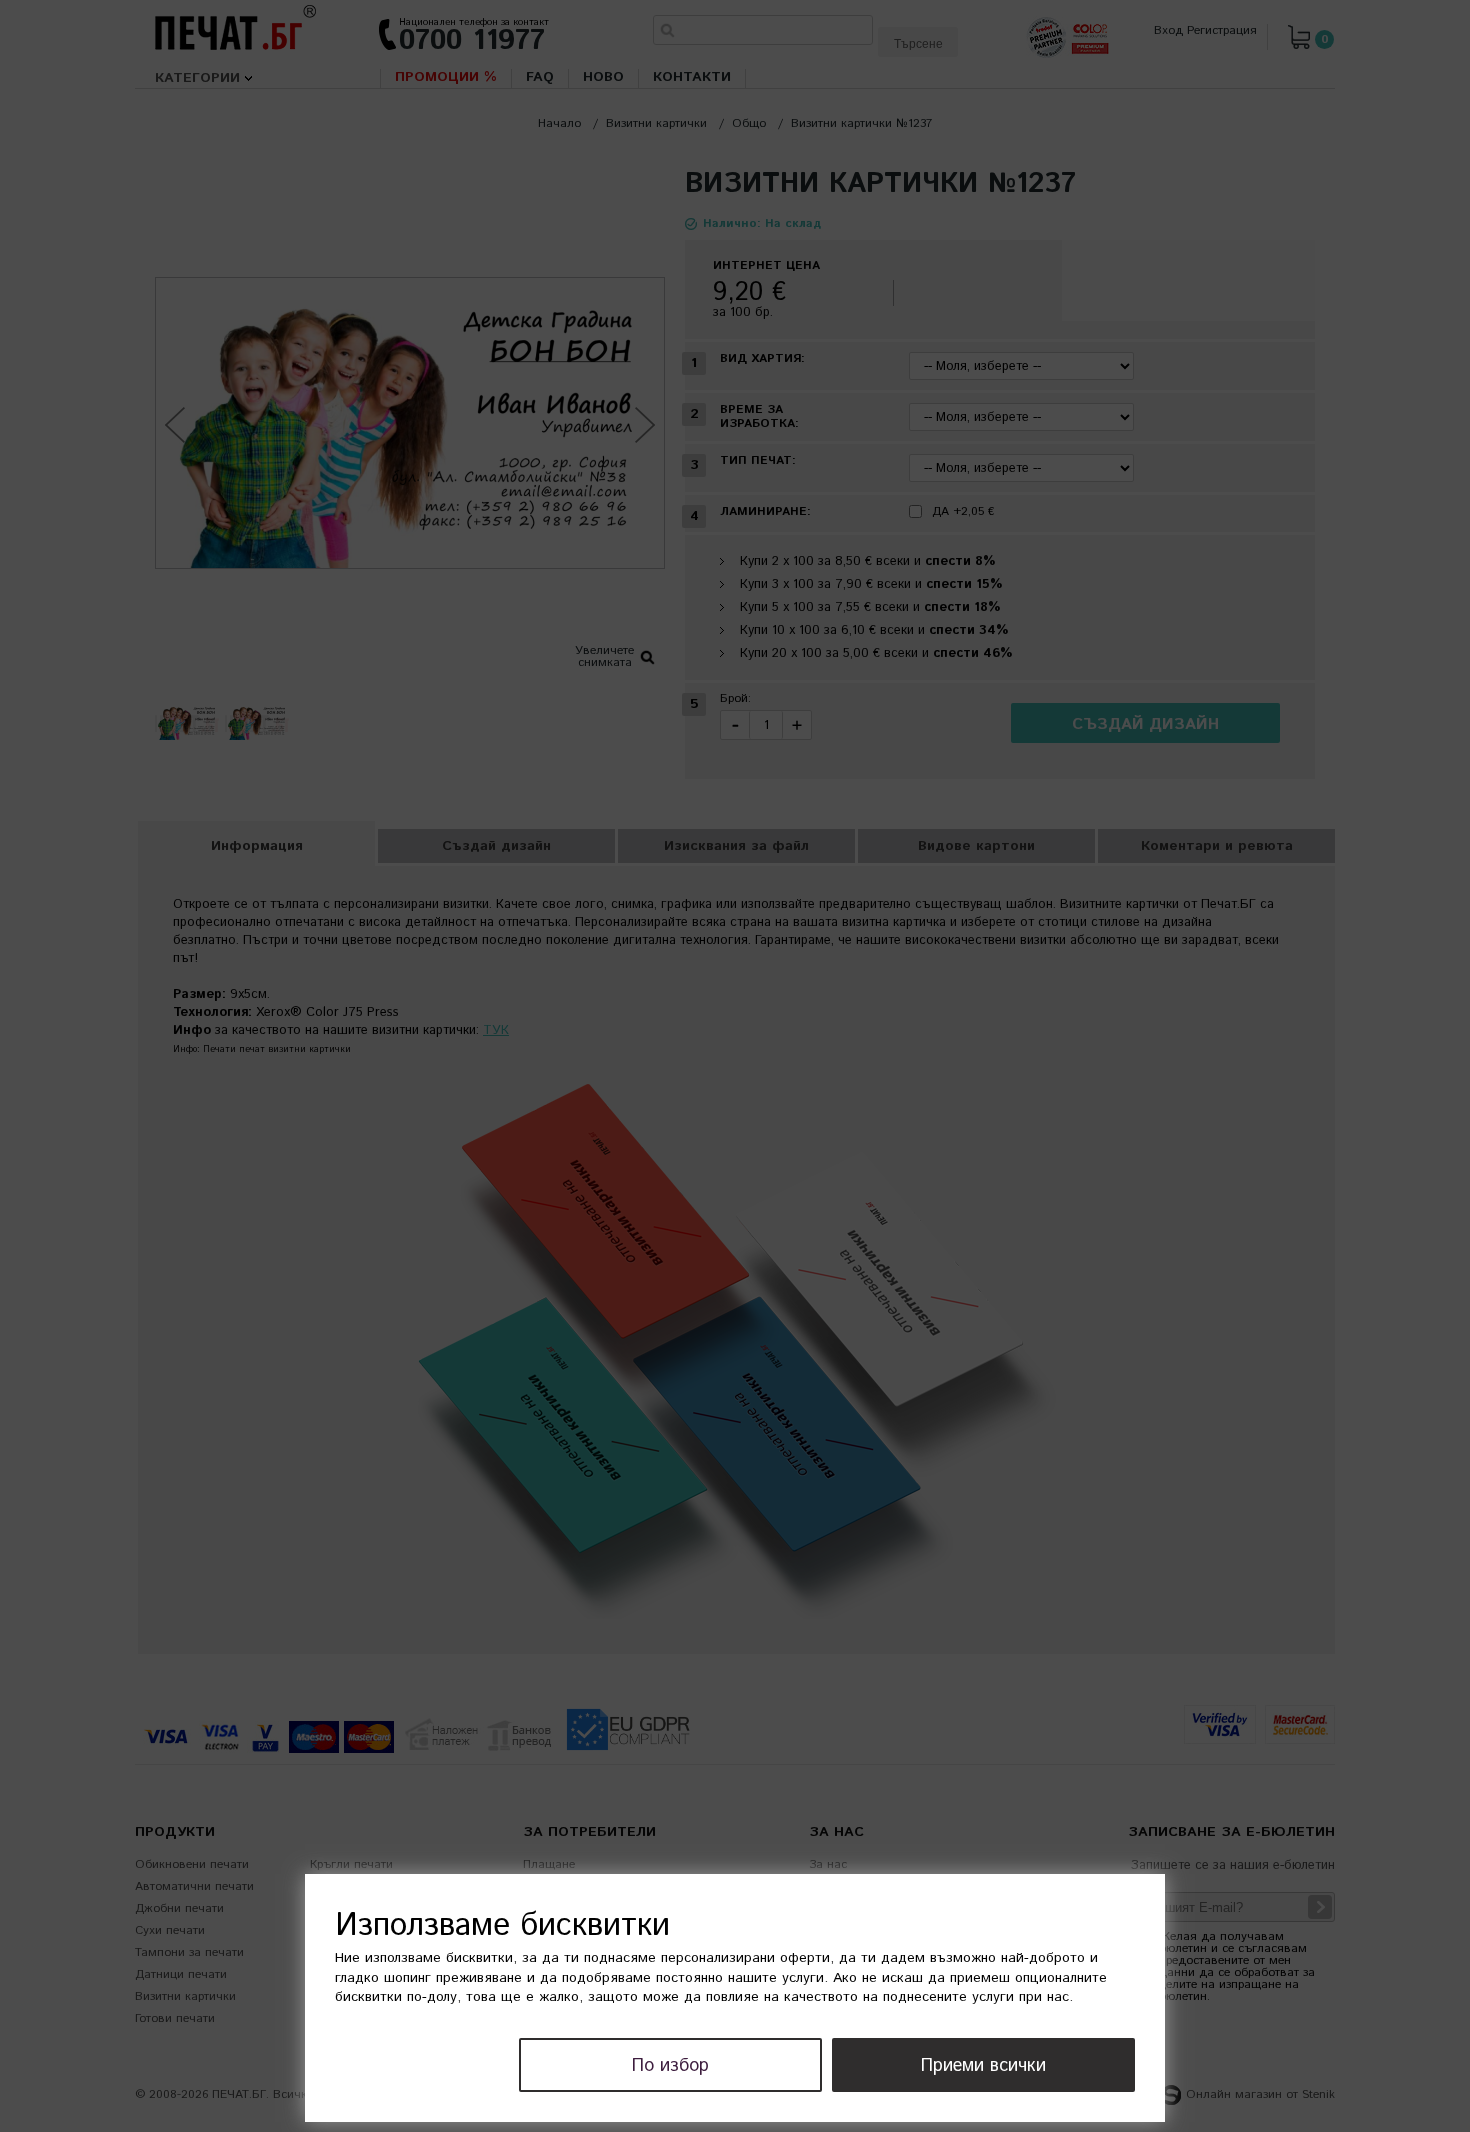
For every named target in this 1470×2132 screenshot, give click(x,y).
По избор (670, 2066)
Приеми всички (983, 2066)
